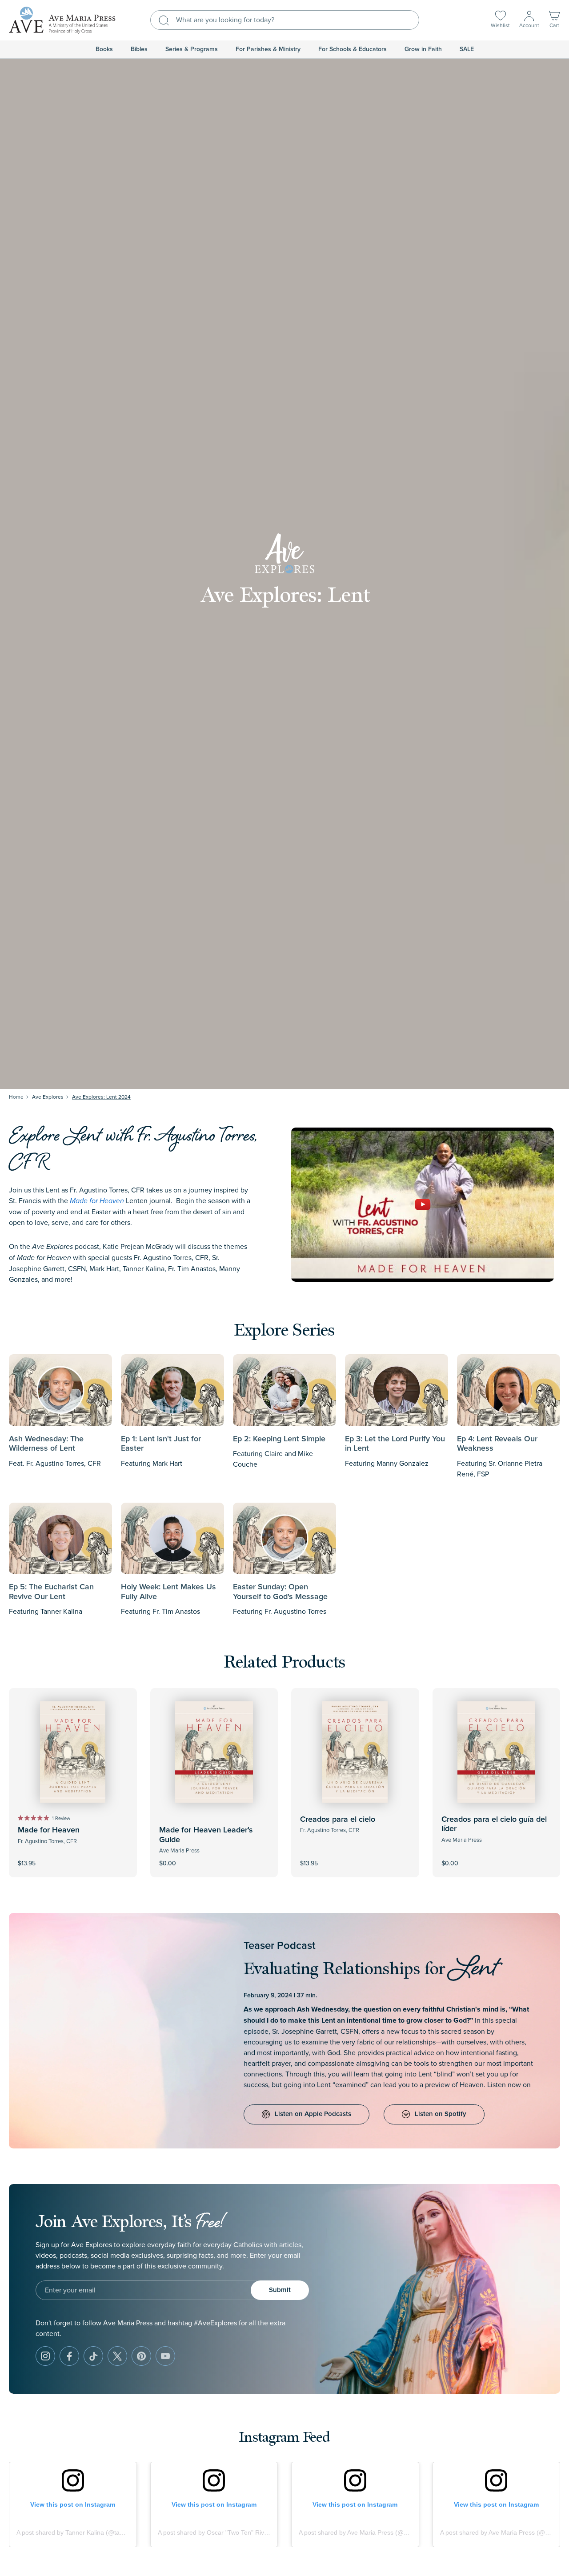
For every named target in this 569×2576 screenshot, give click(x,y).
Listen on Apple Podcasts (313, 2114)
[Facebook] (69, 2356)
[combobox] (285, 20)
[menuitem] (104, 49)
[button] (554, 20)
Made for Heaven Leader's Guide (206, 1835)
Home (16, 1097)
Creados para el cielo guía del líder (494, 1824)
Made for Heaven (49, 1830)
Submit (280, 2290)
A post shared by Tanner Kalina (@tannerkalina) (84, 2532)
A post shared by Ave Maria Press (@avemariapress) (373, 2532)
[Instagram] (45, 2356)
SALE (467, 49)
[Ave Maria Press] (62, 20)
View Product (214, 1857)
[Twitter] (117, 2356)
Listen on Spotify (441, 2114)
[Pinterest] (141, 2356)
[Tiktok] (93, 2356)
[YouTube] (165, 2356)
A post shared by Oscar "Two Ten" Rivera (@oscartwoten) (239, 2532)
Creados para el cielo (338, 1820)
